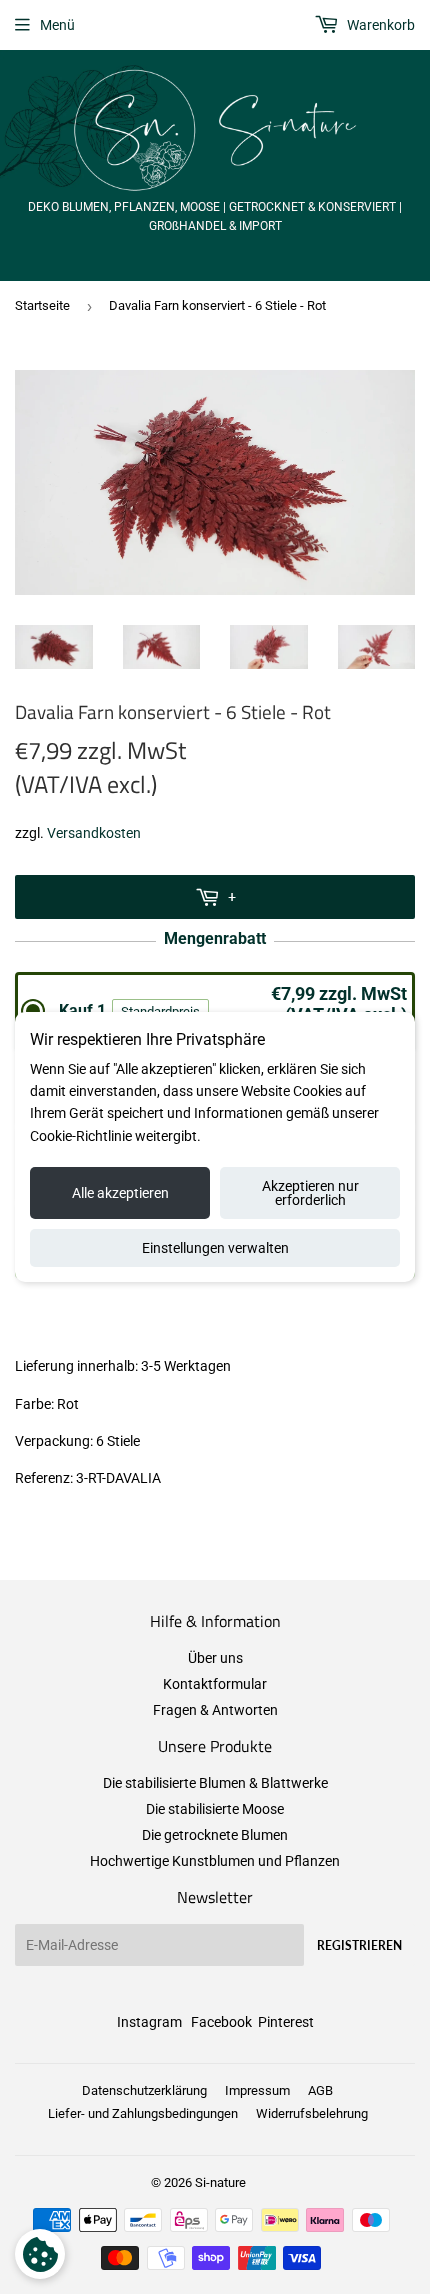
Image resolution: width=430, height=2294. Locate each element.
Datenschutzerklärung (144, 2090)
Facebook (221, 2022)
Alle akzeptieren (120, 1193)
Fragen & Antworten (215, 1710)
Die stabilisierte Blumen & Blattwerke (215, 1783)
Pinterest (286, 2022)
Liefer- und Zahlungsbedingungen (143, 2113)
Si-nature (220, 2182)
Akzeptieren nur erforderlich (310, 1193)
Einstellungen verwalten (215, 1248)
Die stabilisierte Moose (215, 1809)
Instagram (149, 2022)
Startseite (42, 305)
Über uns (215, 1658)
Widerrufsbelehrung (312, 2113)
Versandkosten (94, 833)
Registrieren (359, 1945)
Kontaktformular (215, 1684)
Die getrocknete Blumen (215, 1835)
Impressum (257, 2090)
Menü (57, 25)
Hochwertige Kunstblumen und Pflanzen (215, 1861)
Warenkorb (379, 25)
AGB (320, 2090)
